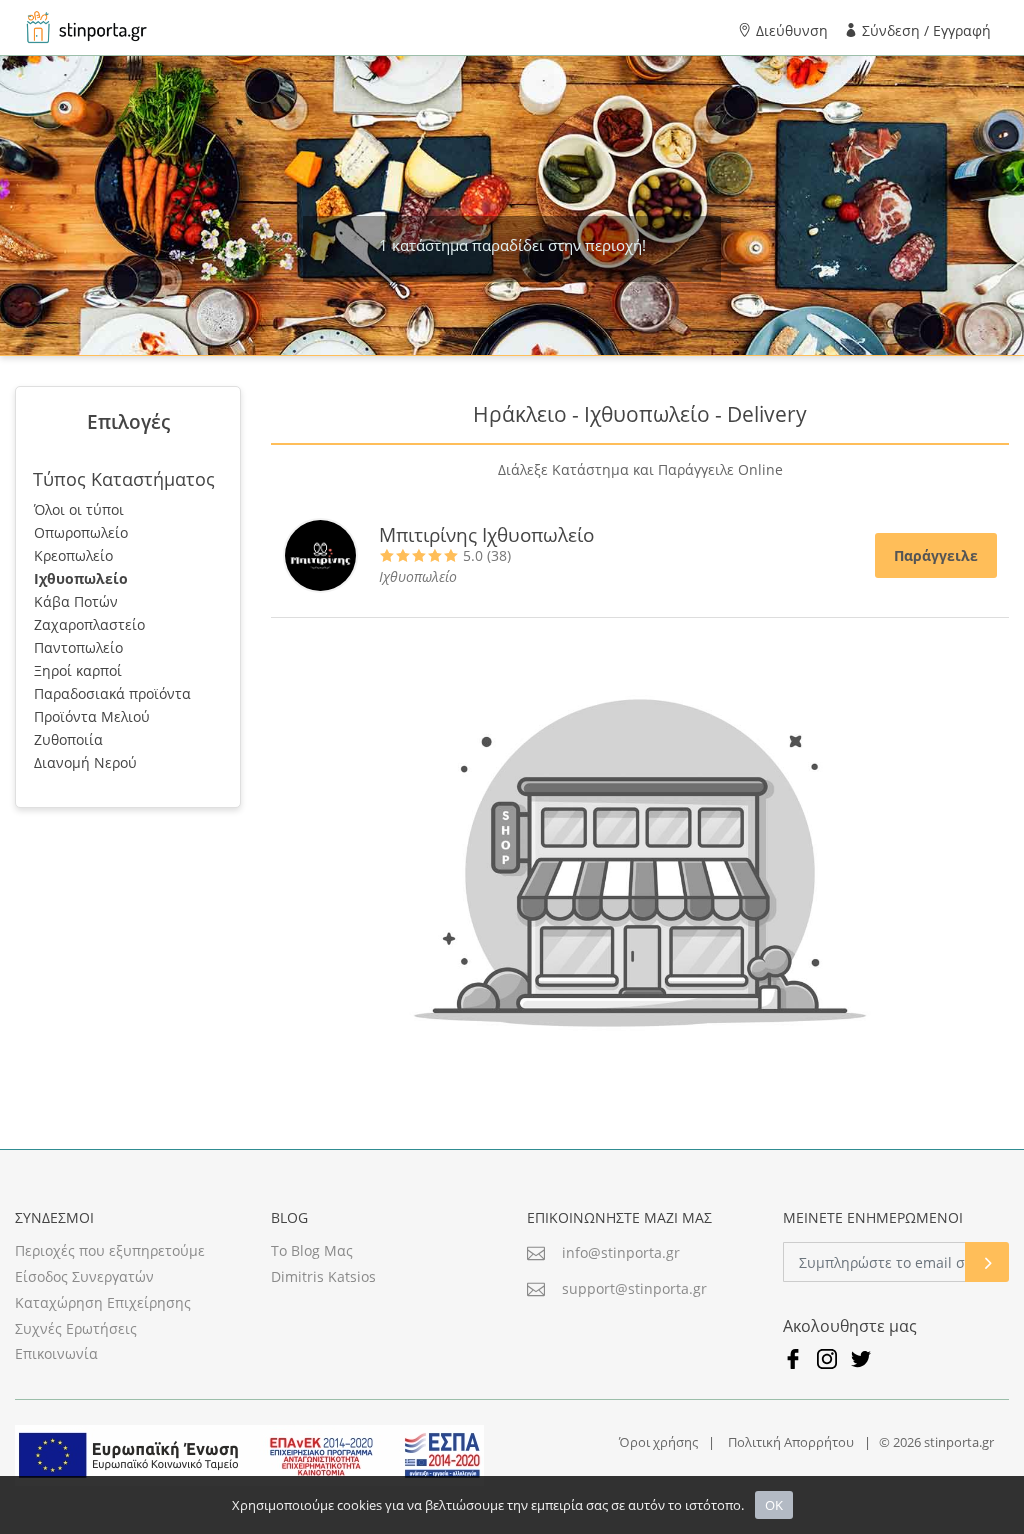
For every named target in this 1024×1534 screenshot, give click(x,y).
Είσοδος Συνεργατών (84, 1277)
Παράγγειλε (936, 555)
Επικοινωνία (56, 1354)
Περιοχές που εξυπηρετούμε (110, 1251)
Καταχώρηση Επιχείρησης (103, 1303)
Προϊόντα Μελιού (92, 716)
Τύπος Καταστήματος (124, 479)
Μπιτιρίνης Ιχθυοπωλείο (486, 534)
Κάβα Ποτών (76, 601)
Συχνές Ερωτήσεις (76, 1329)
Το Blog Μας (312, 1251)
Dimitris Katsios (323, 1277)
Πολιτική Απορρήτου (791, 1442)
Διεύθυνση (790, 30)
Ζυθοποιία (68, 739)
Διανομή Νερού (85, 762)
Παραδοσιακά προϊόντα (112, 693)
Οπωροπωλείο (81, 532)
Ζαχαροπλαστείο (89, 624)
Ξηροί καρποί (78, 670)
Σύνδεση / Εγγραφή (924, 30)
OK (774, 1505)
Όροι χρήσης (658, 1442)
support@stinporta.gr (634, 1288)
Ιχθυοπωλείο (81, 578)
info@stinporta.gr (621, 1252)
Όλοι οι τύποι (79, 509)
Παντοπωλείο (78, 647)
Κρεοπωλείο (73, 555)
